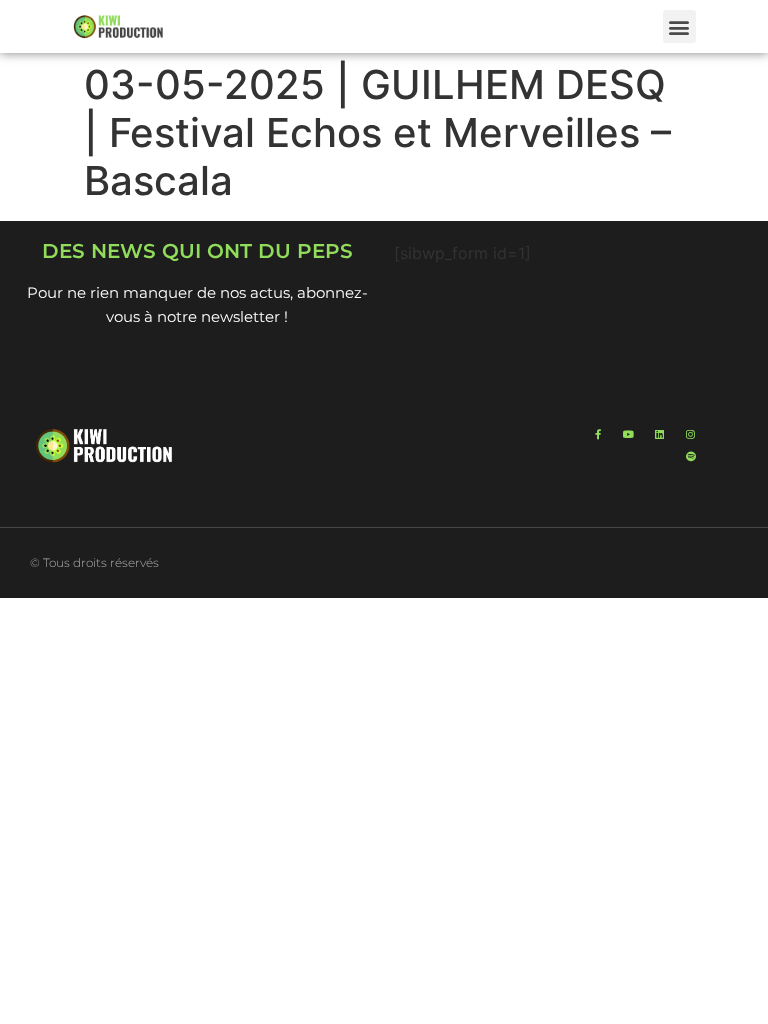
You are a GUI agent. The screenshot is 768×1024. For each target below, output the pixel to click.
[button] (679, 26)
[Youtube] (629, 434)
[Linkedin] (660, 434)
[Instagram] (691, 434)
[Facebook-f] (598, 434)
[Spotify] (691, 456)
